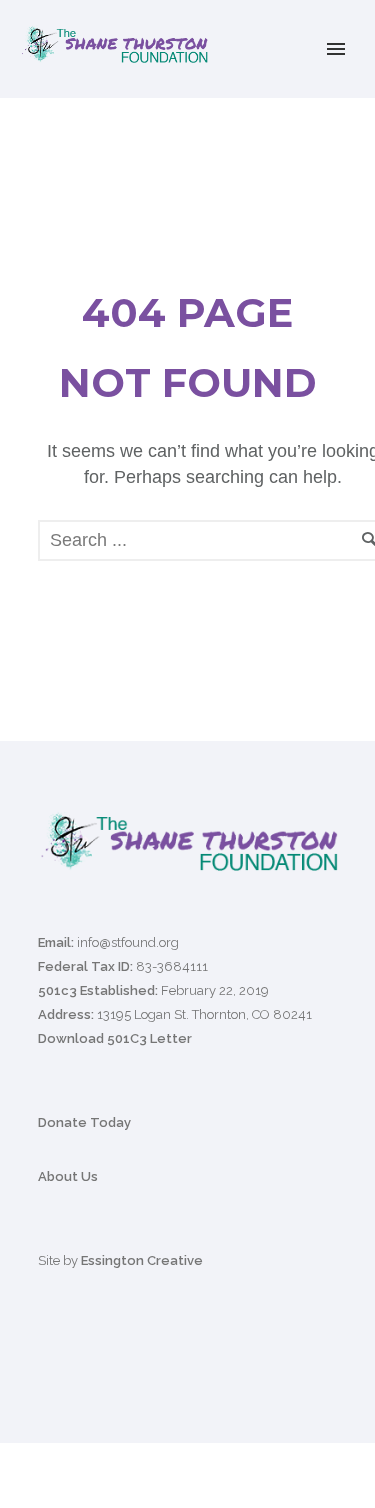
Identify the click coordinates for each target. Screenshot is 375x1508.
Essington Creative (142, 1260)
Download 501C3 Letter (115, 1038)
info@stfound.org (128, 942)
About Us (68, 1176)
